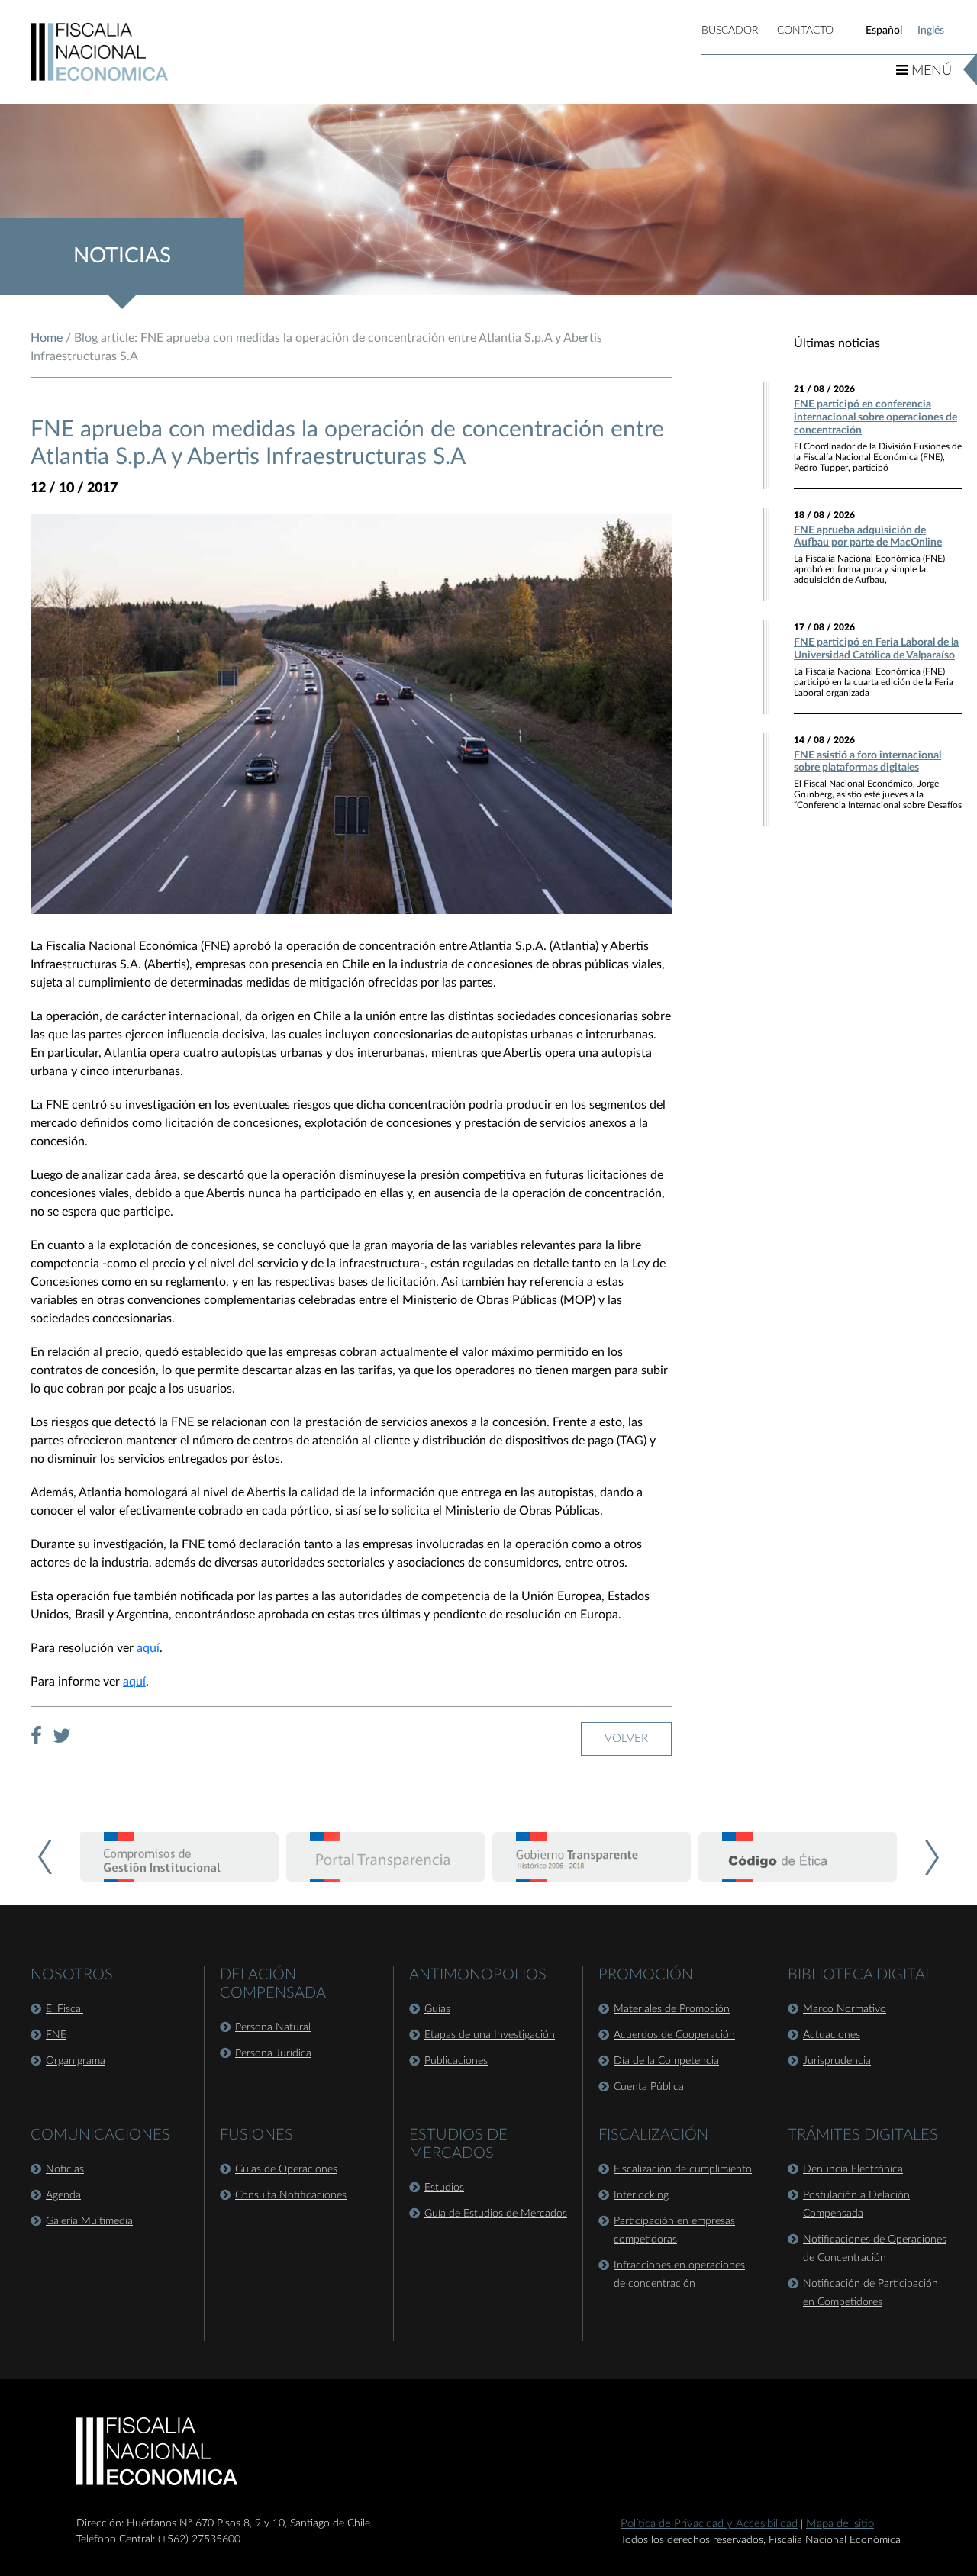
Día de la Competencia (666, 2061)
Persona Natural (273, 2027)
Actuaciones (832, 2035)
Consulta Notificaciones (291, 2195)
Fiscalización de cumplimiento (683, 2169)
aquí (148, 1648)
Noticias (65, 2169)
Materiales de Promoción (672, 2009)
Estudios (444, 2188)
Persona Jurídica (273, 2053)
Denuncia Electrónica (853, 2169)
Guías (437, 2009)
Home (47, 338)
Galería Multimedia (89, 2221)
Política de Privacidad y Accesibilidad (709, 2524)
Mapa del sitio (840, 2524)
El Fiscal (64, 2009)
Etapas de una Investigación (490, 2035)
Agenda (63, 2195)
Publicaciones (456, 2061)
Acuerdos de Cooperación (674, 2035)
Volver (626, 1739)
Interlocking (641, 2195)
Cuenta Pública (649, 2087)
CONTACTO (805, 31)
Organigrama (76, 2061)
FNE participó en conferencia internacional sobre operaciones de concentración (875, 417)
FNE (56, 2035)
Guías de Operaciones (286, 2169)
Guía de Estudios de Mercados (496, 2214)
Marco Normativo (845, 2009)
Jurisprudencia (837, 2061)
